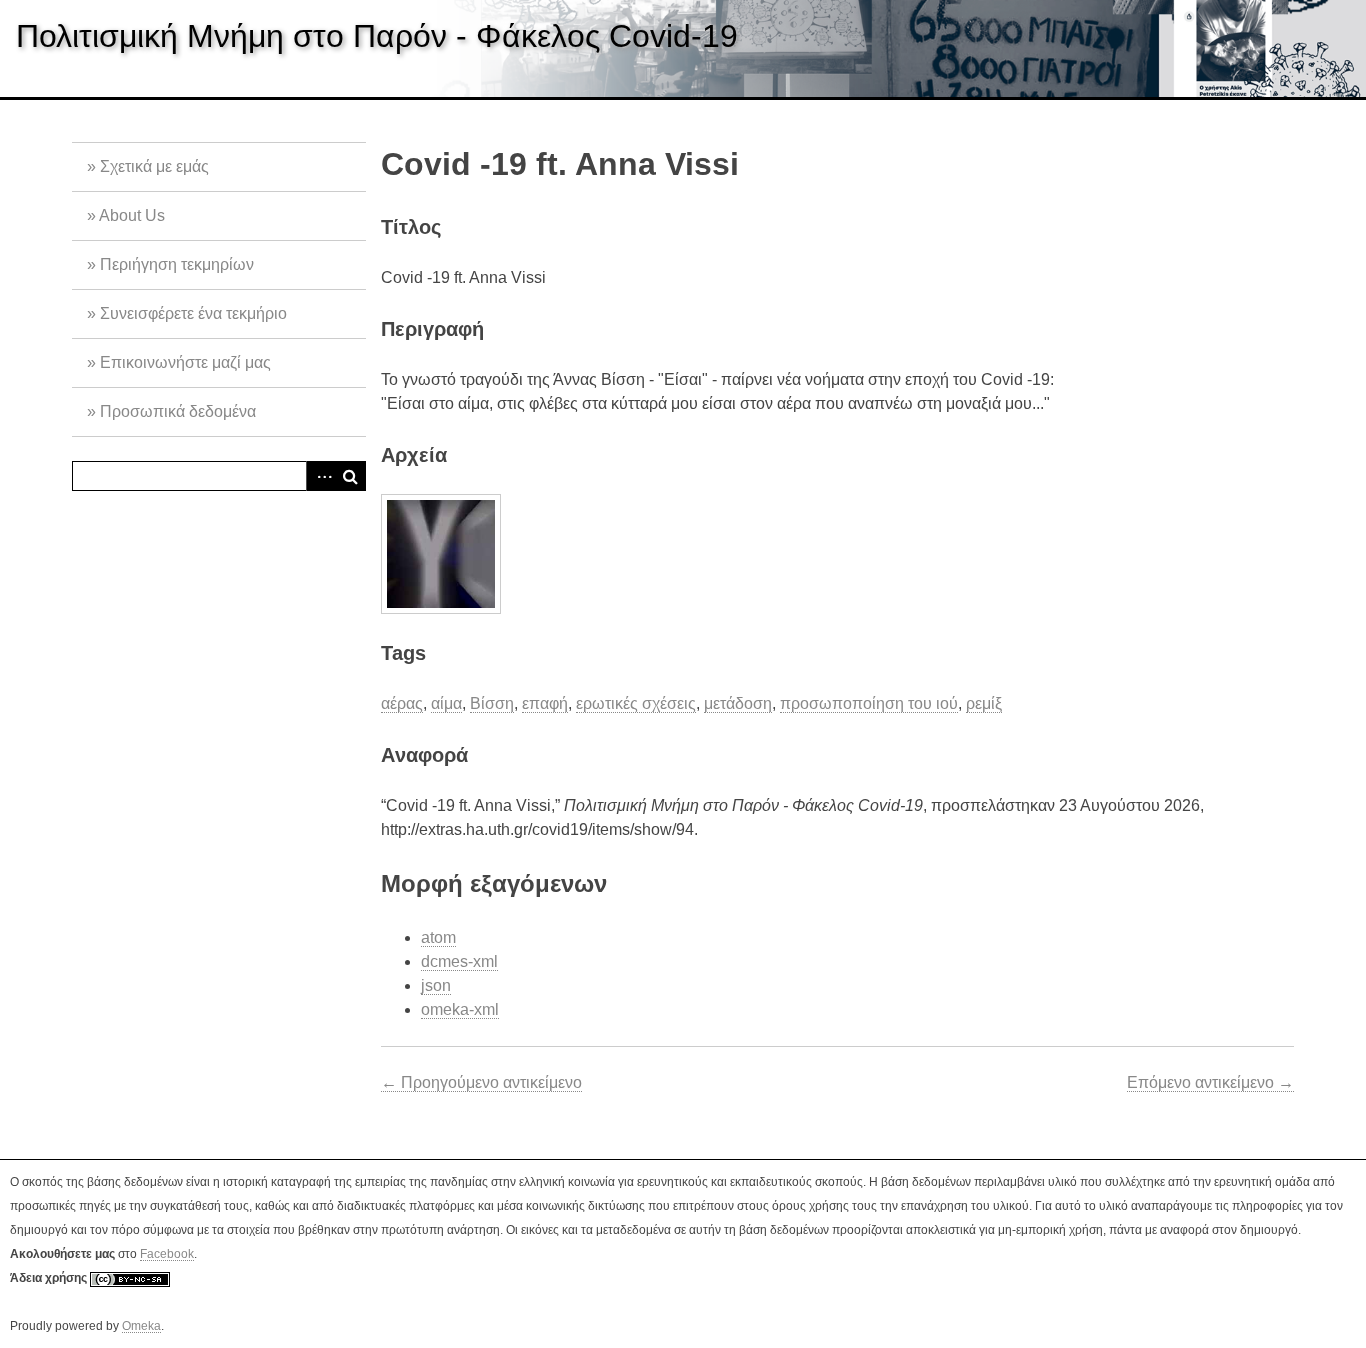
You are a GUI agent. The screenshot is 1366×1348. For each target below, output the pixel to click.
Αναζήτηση (351, 476)
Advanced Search (321, 476)
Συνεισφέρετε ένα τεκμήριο (193, 313)
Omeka (141, 1326)
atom (438, 937)
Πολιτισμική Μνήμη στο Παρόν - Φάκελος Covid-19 (377, 36)
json (436, 985)
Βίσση (492, 703)
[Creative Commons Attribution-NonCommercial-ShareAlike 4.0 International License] (130, 1278)
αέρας (402, 703)
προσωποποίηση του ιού (869, 703)
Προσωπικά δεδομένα (178, 411)
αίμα (446, 703)
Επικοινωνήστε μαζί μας (185, 362)
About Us (132, 215)
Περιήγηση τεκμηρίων (177, 264)
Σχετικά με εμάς (154, 166)
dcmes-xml (459, 961)
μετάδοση (738, 703)
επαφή (545, 703)
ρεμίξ (984, 703)
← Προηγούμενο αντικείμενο (481, 1082)
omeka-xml (460, 1009)
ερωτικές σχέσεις (636, 703)
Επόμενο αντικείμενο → (1210, 1082)
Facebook (167, 1254)
